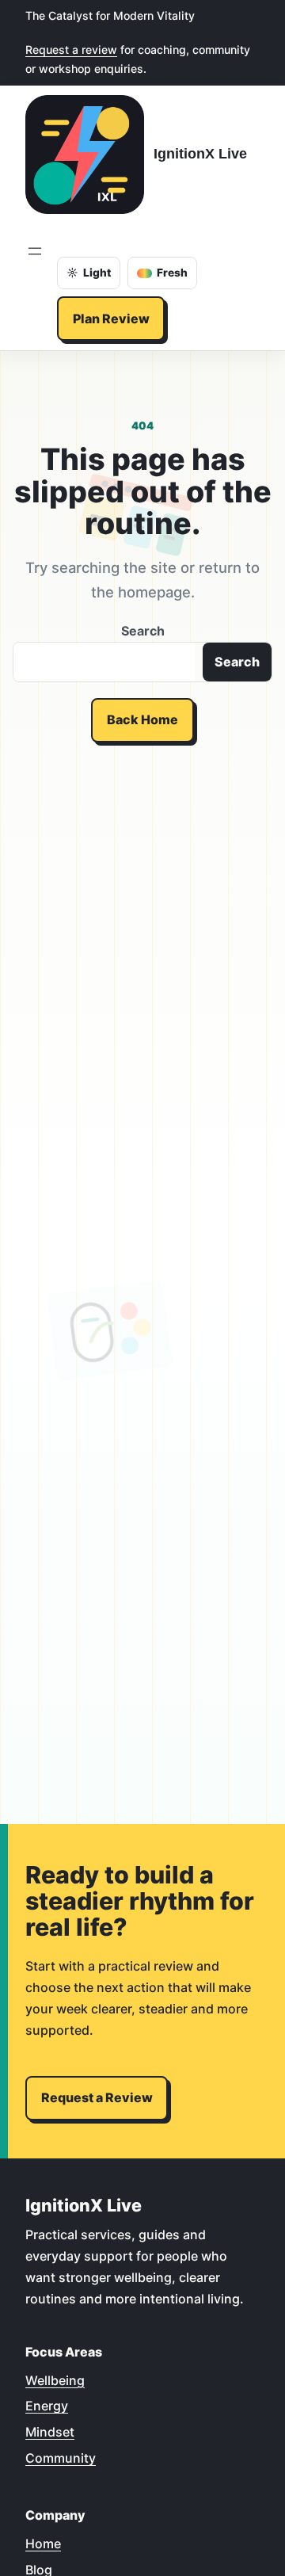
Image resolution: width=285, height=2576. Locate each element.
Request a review (71, 50)
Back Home (142, 719)
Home (43, 2544)
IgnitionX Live (200, 153)
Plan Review (111, 319)
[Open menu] (35, 251)
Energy (47, 2406)
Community (61, 2458)
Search (143, 631)
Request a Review (97, 2097)
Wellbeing (55, 2380)
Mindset (50, 2432)
